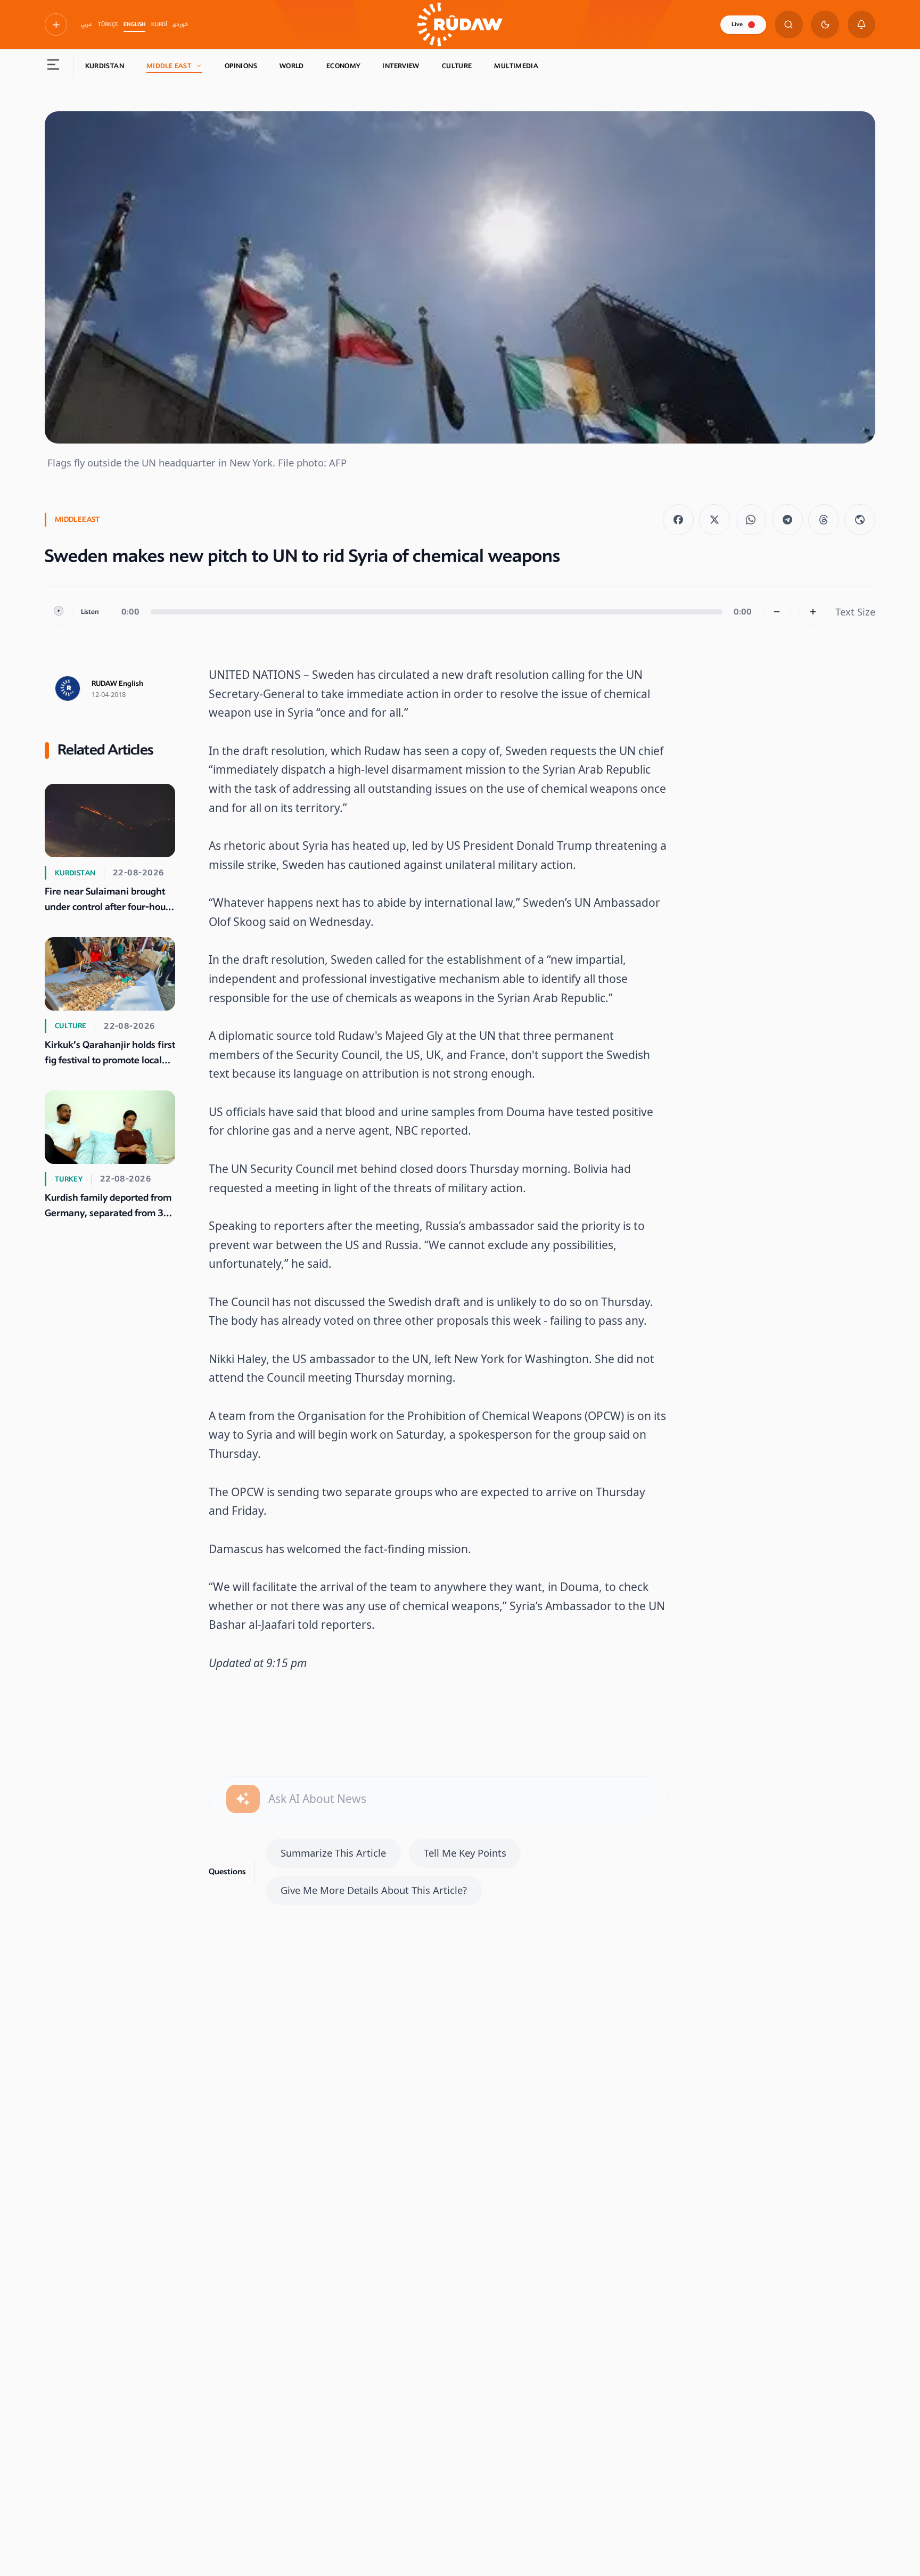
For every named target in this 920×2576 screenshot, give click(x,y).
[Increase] (813, 612)
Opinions (241, 66)
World (292, 66)
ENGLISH (134, 24)
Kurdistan (105, 66)
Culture (457, 66)
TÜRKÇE (108, 24)
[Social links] (56, 24)
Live (737, 24)
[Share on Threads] (824, 520)
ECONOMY (343, 66)
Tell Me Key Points (465, 1853)
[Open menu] (54, 67)
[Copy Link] (860, 520)
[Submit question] (243, 1799)
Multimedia (516, 66)
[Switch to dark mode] (825, 25)
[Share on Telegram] (787, 520)
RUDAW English (117, 684)
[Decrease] (777, 612)
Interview (401, 66)
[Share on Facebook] (678, 520)
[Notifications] (862, 25)
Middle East (169, 66)
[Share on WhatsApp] (751, 520)
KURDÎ (159, 24)
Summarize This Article (333, 1853)
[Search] (789, 25)
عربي (87, 24)
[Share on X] (714, 520)
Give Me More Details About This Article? (374, 1890)
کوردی (180, 24)
